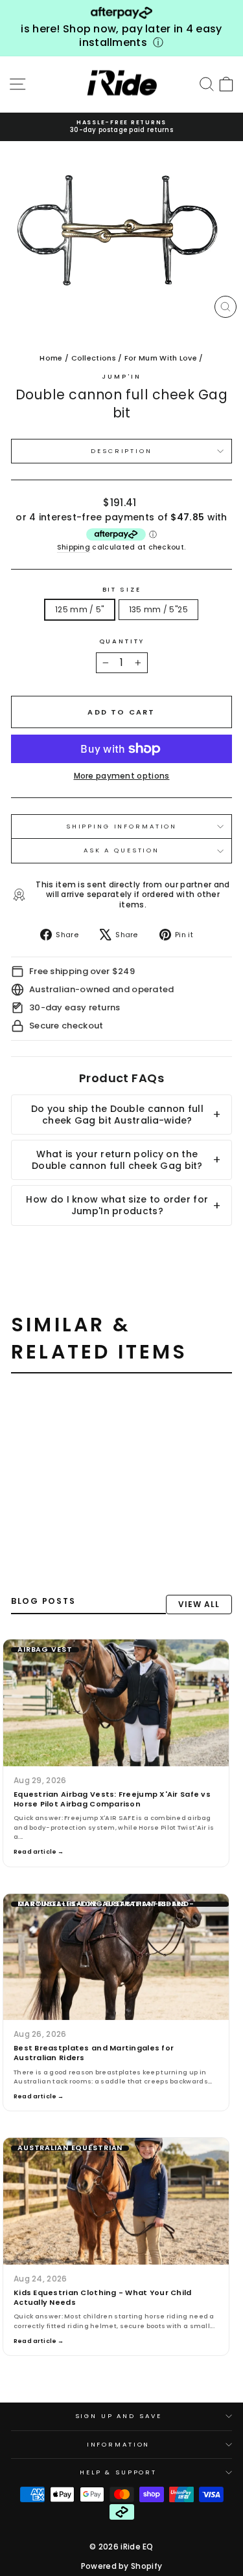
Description (121, 451)
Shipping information (121, 826)
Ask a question (121, 850)
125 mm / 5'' (80, 609)
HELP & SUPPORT (118, 2472)
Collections (94, 358)
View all (199, 1604)
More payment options (122, 776)
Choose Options (58, 1544)
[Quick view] (78, 1409)
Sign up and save (119, 2416)
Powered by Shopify (121, 2566)
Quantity (122, 641)
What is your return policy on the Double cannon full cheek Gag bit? (117, 1160)
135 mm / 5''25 (158, 609)
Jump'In (121, 376)
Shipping (74, 548)
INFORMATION (119, 2444)
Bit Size (122, 590)
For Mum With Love (161, 358)
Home (51, 358)
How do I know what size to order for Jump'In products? (117, 1205)
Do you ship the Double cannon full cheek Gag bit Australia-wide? (117, 1115)
